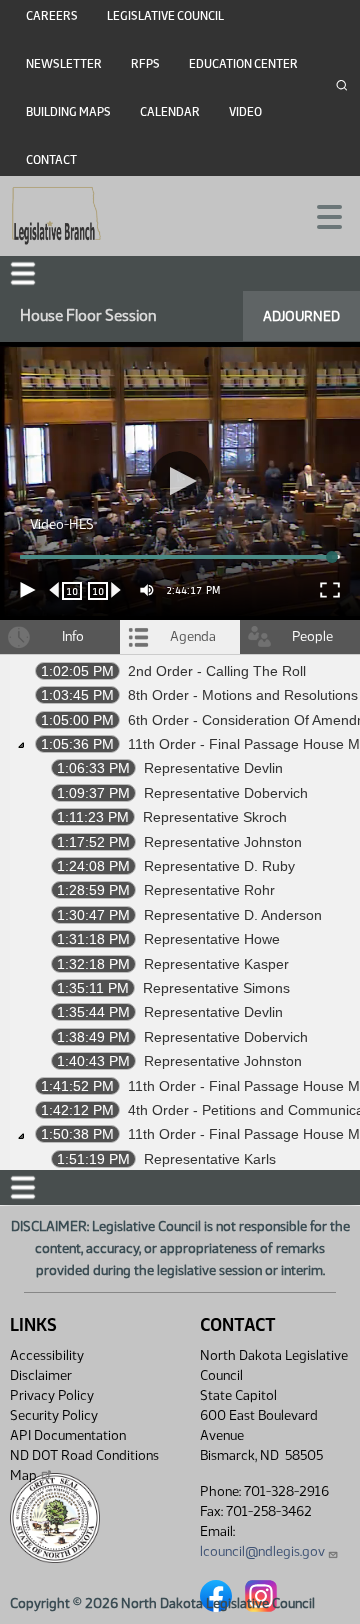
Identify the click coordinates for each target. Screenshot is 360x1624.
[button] (180, 812)
